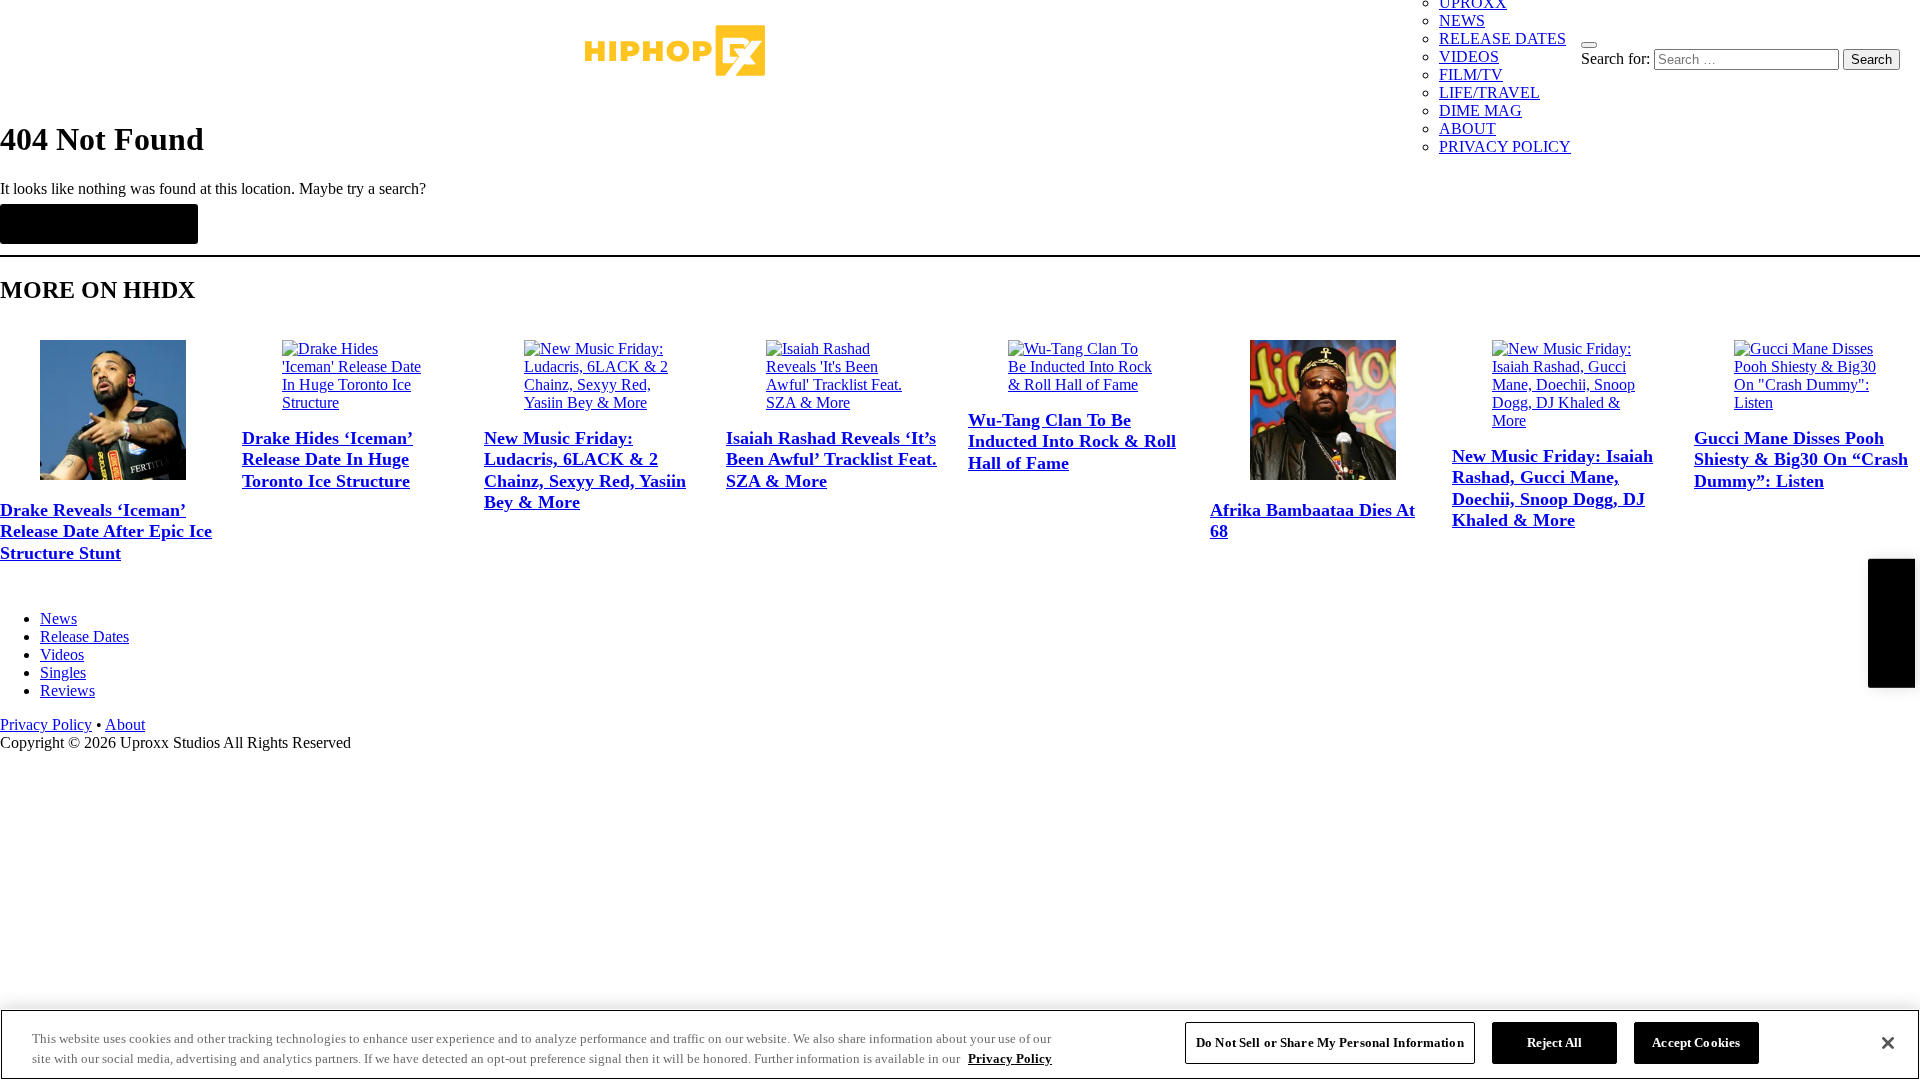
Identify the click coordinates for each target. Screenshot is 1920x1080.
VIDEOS (1469, 56)
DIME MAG (1480, 110)
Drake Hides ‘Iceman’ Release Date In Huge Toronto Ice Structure (327, 459)
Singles (63, 672)
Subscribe (1891, 623)
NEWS (1462, 20)
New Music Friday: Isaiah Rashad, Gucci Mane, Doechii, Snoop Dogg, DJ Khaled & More (1552, 488)
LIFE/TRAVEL (1489, 92)
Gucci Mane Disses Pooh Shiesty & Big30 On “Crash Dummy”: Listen (1801, 459)
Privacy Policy (46, 724)
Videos (62, 654)
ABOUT (1467, 128)
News (58, 618)
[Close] (1888, 1043)
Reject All (1554, 1042)
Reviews (67, 690)
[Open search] (1589, 45)
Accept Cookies (1696, 1042)
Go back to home (99, 224)
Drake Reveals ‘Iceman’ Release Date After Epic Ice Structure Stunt (106, 531)
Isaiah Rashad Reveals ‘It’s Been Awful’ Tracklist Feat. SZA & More (831, 459)
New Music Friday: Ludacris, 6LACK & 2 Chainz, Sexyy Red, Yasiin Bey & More (585, 470)
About (125, 724)
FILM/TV (1471, 74)
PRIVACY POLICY (1505, 146)
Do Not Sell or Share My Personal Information (1330, 1042)
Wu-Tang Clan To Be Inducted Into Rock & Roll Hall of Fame (1072, 441)
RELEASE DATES (1502, 38)
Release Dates (84, 636)
